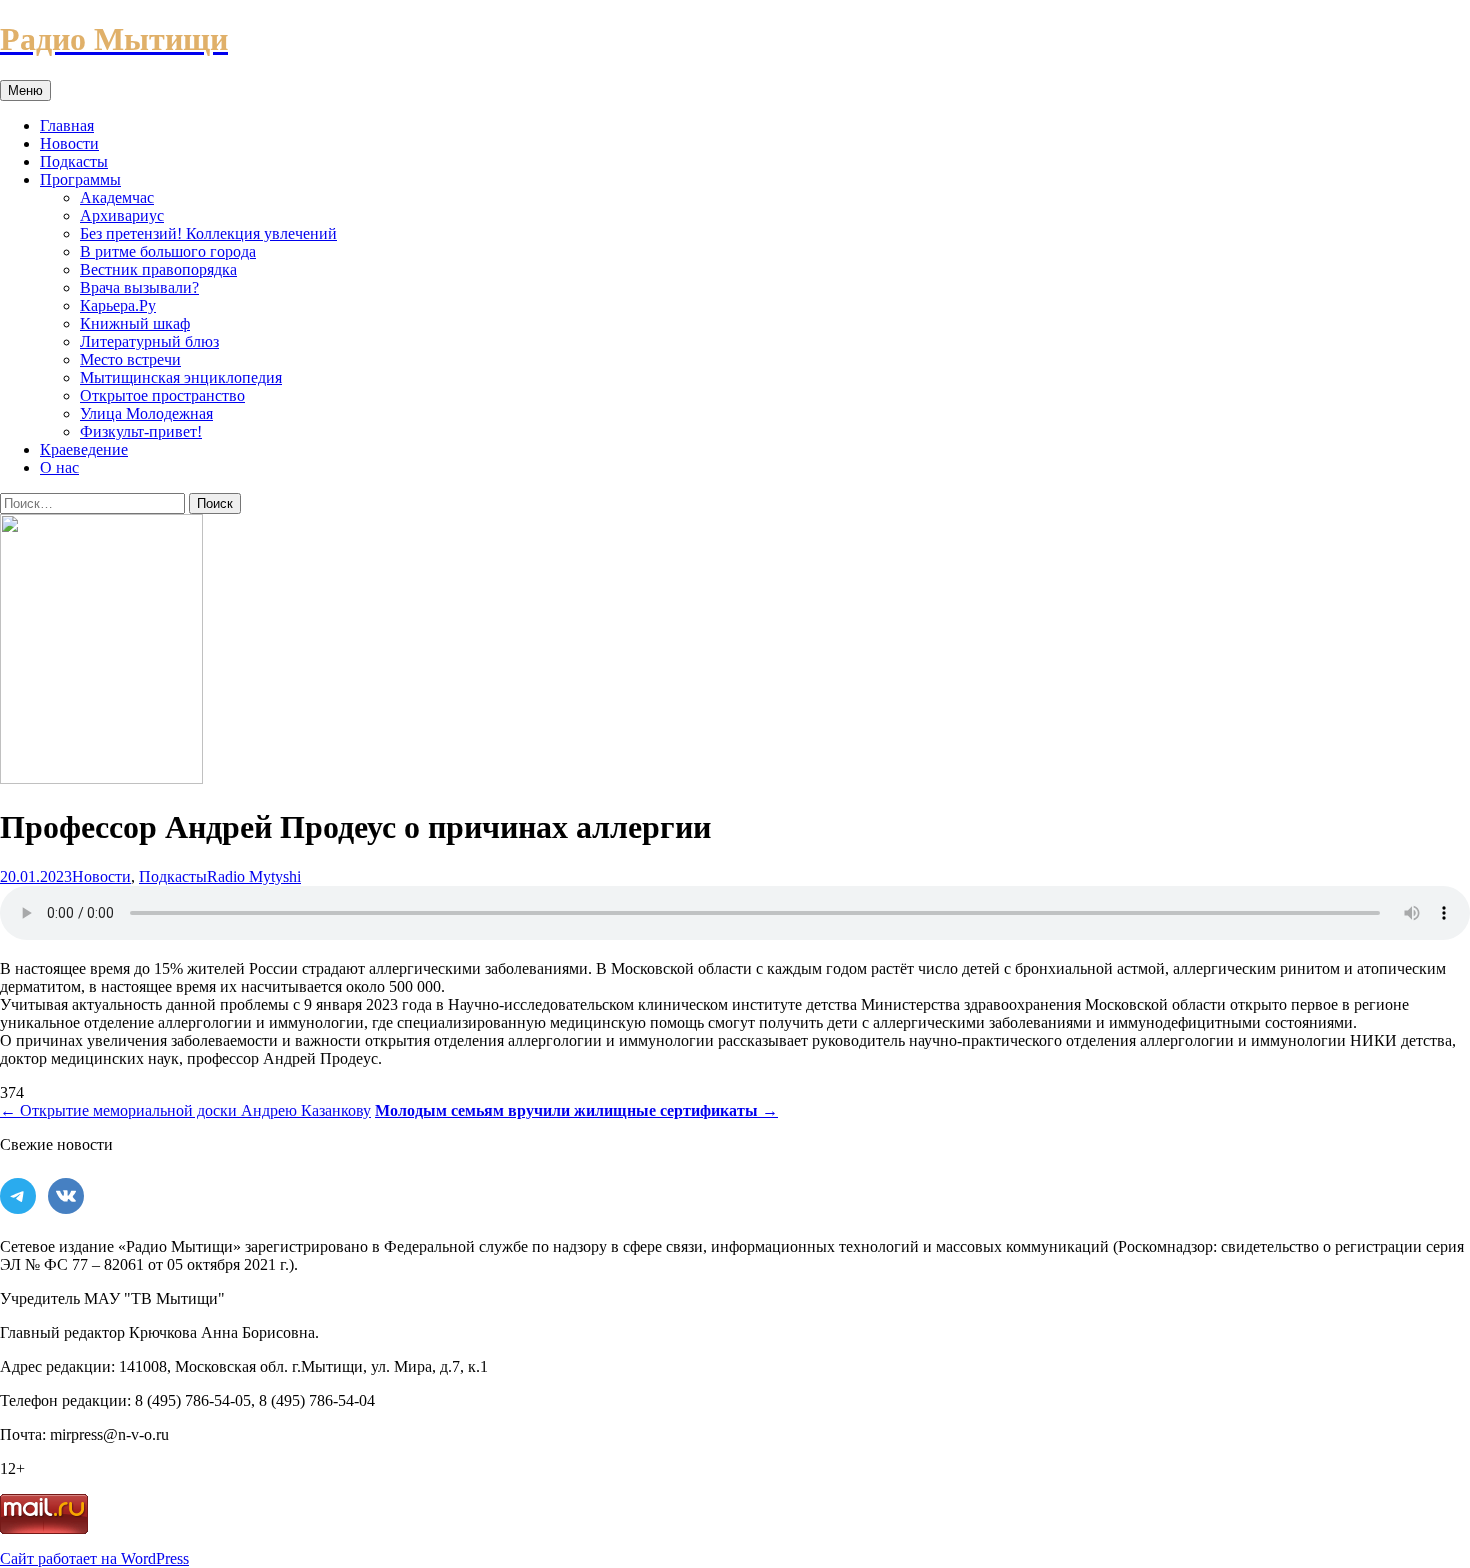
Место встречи (130, 359)
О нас (59, 467)
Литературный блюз (149, 341)
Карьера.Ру (118, 305)
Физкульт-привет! (141, 431)
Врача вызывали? (139, 287)
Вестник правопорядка (158, 269)
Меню (25, 90)
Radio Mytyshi (254, 876)
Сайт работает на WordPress (94, 1558)
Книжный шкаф (135, 323)
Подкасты (74, 161)
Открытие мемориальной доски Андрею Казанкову (185, 1110)
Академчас (117, 197)
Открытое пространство (162, 395)
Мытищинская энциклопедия (181, 377)
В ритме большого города (168, 251)
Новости (69, 143)
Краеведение (84, 449)
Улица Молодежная (146, 413)
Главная (67, 125)
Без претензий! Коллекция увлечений (208, 233)
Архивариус (122, 215)
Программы (80, 179)
